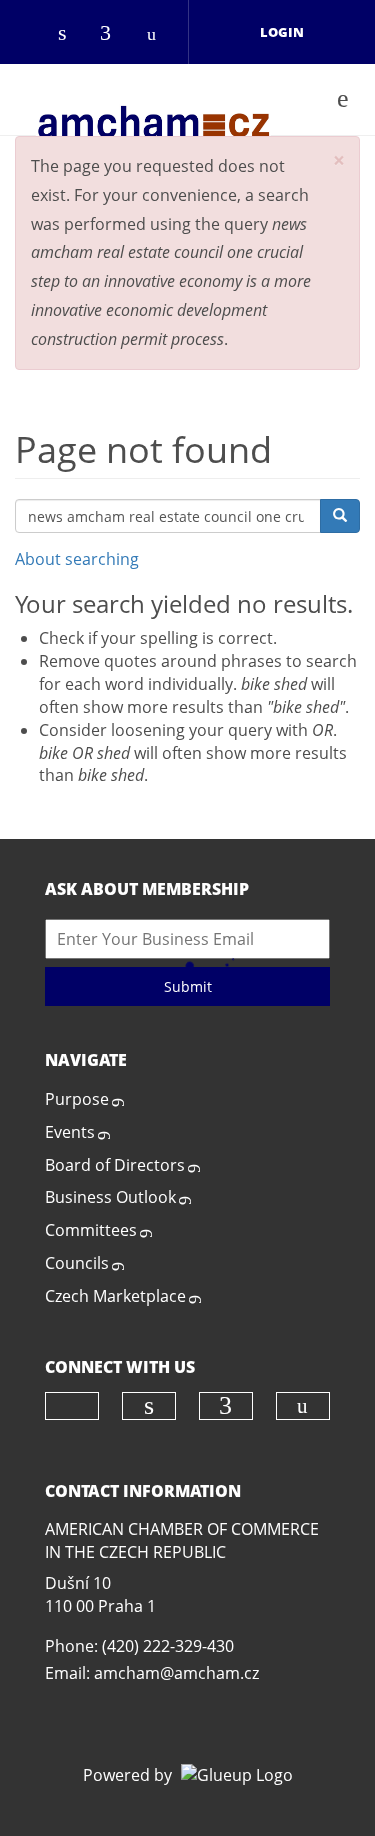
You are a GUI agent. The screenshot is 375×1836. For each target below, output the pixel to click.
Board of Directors (115, 1165)
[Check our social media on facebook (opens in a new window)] (115, 34)
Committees (91, 1230)
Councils (77, 1263)
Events (70, 1132)
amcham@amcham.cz (176, 1673)
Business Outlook (110, 1197)
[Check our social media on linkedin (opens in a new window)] (73, 34)
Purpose (77, 1099)
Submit (188, 986)
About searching (77, 559)
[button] (339, 160)
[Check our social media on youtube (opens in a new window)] (157, 34)
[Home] (153, 99)
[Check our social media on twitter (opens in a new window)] (31, 34)
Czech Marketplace (115, 1296)
